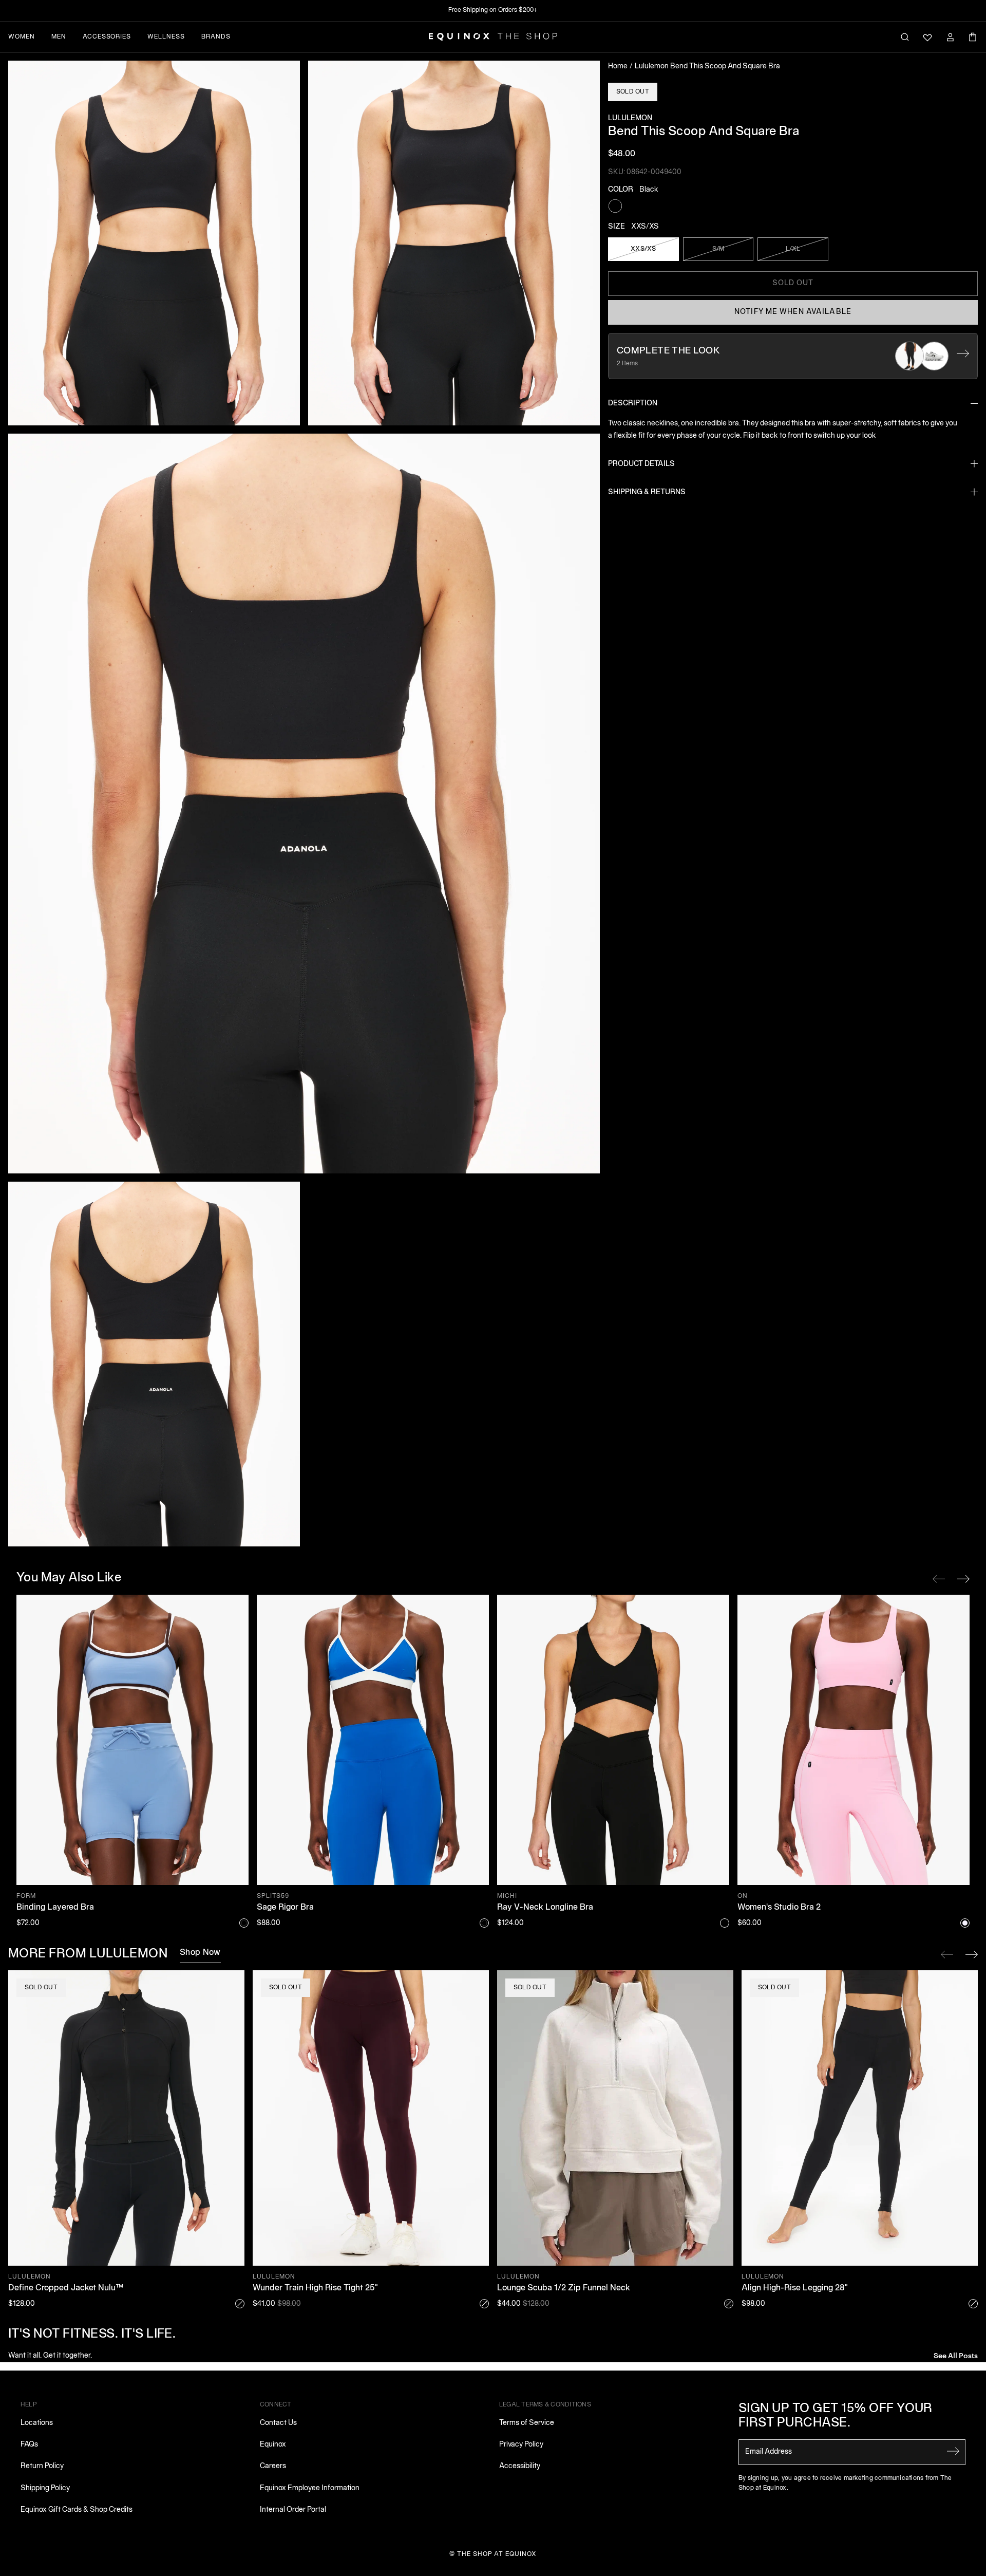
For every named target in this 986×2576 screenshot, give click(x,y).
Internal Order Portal (293, 2510)
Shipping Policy (45, 2488)
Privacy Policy (521, 2445)
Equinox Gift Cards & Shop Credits (77, 2510)
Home (618, 67)
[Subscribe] (953, 2451)
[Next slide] (972, 1954)
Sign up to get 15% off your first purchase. (836, 2416)
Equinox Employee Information (310, 2488)
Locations (37, 2423)
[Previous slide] (947, 1954)
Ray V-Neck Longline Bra (545, 1908)
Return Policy (42, 2466)
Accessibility (520, 2466)
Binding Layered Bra (55, 1908)
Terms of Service (527, 2423)
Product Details (641, 464)
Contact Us (278, 2423)
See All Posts (956, 2355)
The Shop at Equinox (497, 2554)
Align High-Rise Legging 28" (795, 2288)
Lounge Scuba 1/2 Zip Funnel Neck (564, 2288)
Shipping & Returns (647, 492)
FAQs (29, 2445)
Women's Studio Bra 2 (779, 1908)
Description (633, 404)
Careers (273, 2466)
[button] (154, 243)
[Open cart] (973, 37)
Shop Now (200, 1953)
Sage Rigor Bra (285, 1908)
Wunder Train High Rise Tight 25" (315, 2288)
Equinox (273, 2445)
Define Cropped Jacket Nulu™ (66, 2288)
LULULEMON (630, 118)
